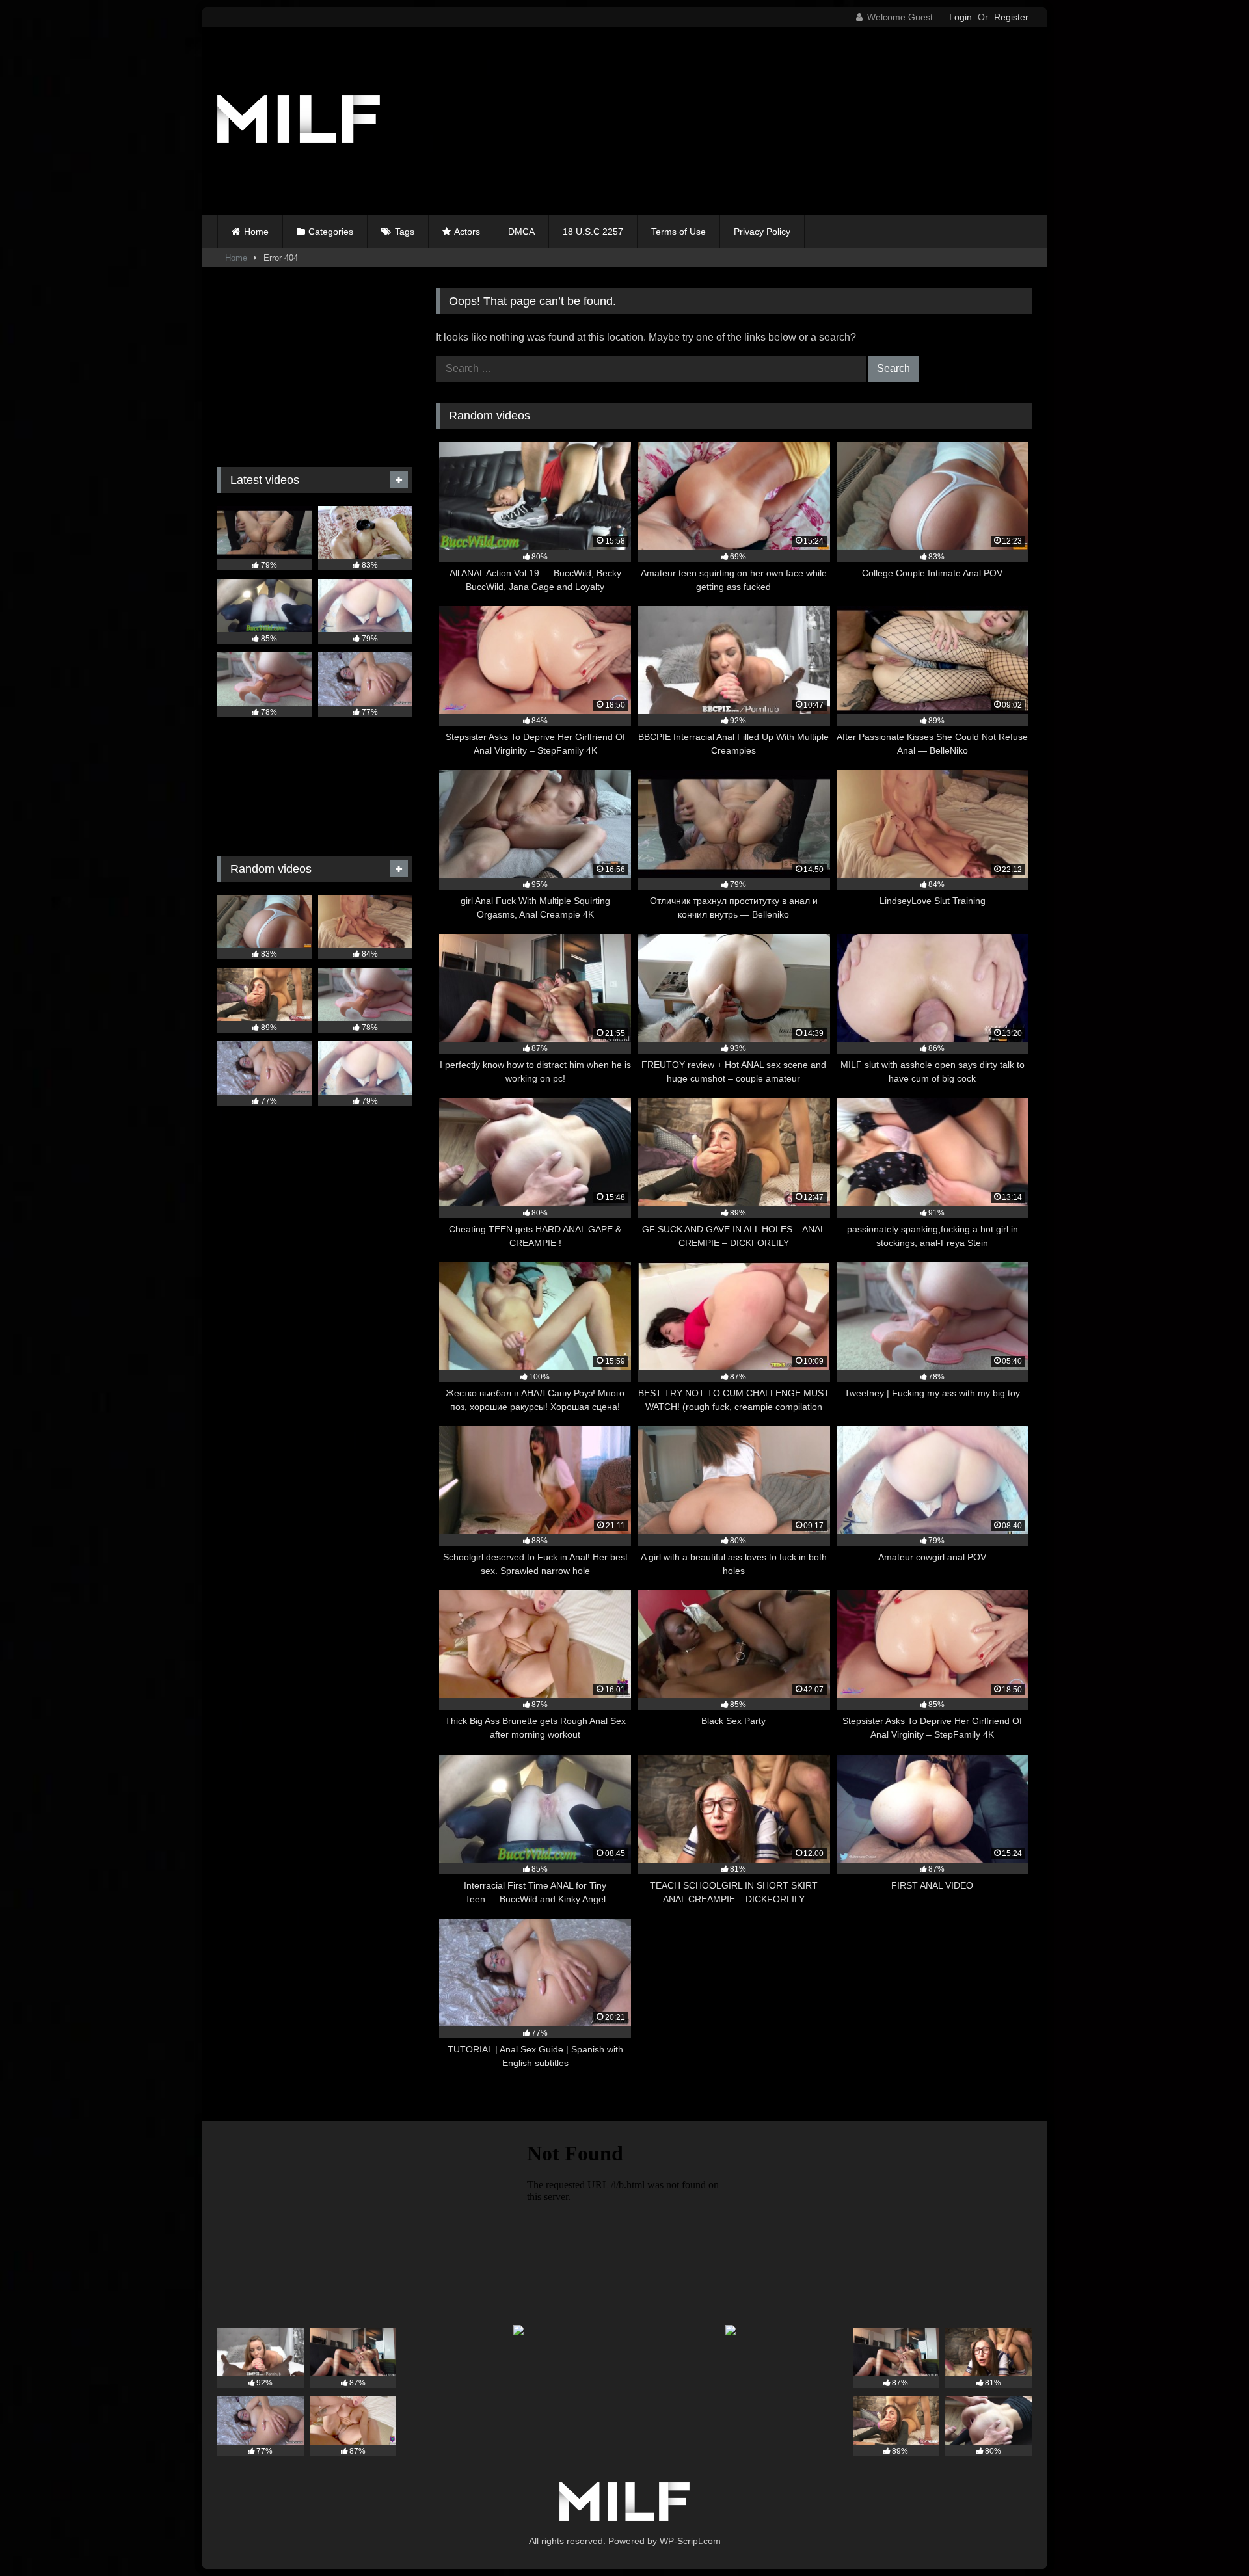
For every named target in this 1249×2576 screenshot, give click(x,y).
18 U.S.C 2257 (593, 232)
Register (1011, 17)
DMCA (521, 232)
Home (256, 232)
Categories (331, 232)
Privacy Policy (762, 232)
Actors (467, 232)
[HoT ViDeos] (299, 121)
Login (960, 17)
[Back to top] (1209, 2537)
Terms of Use (678, 232)
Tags (405, 232)
